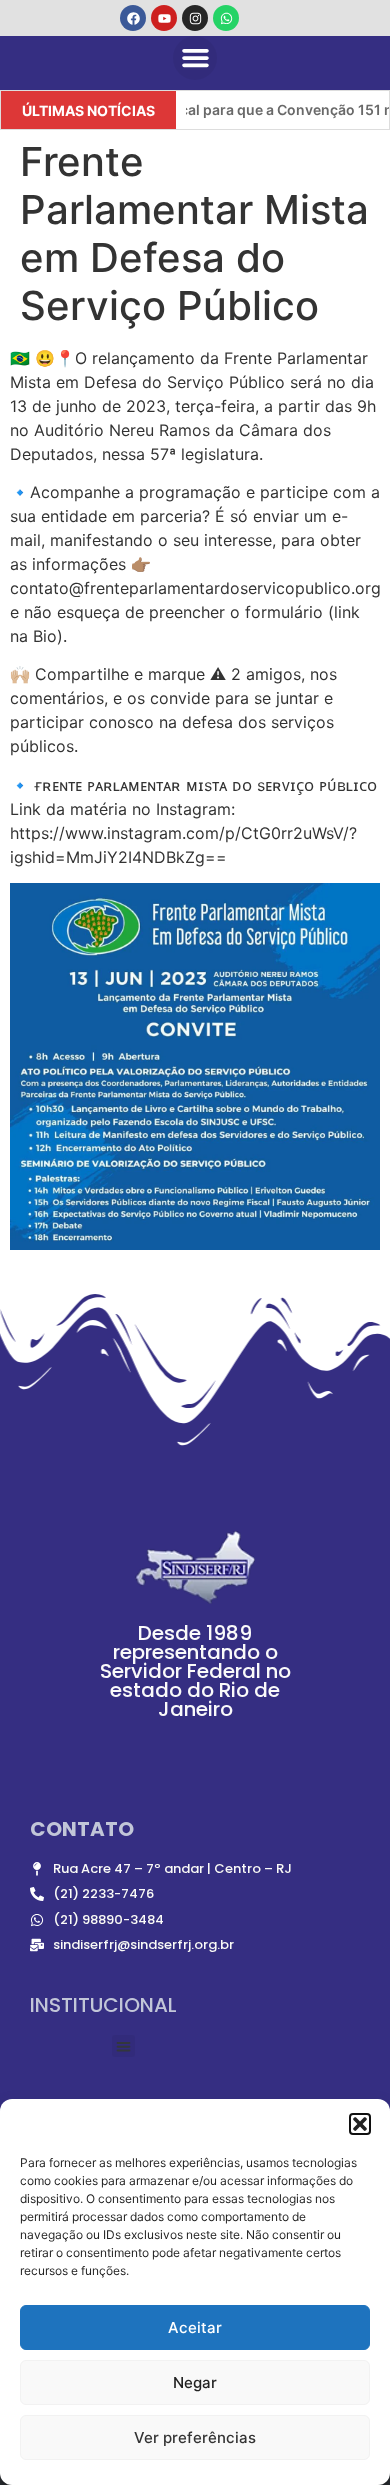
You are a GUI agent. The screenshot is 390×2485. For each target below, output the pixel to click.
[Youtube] (164, 18)
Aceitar (195, 2327)
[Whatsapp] (226, 18)
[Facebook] (133, 18)
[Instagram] (195, 18)
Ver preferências (195, 2437)
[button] (360, 2124)
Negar (195, 2382)
